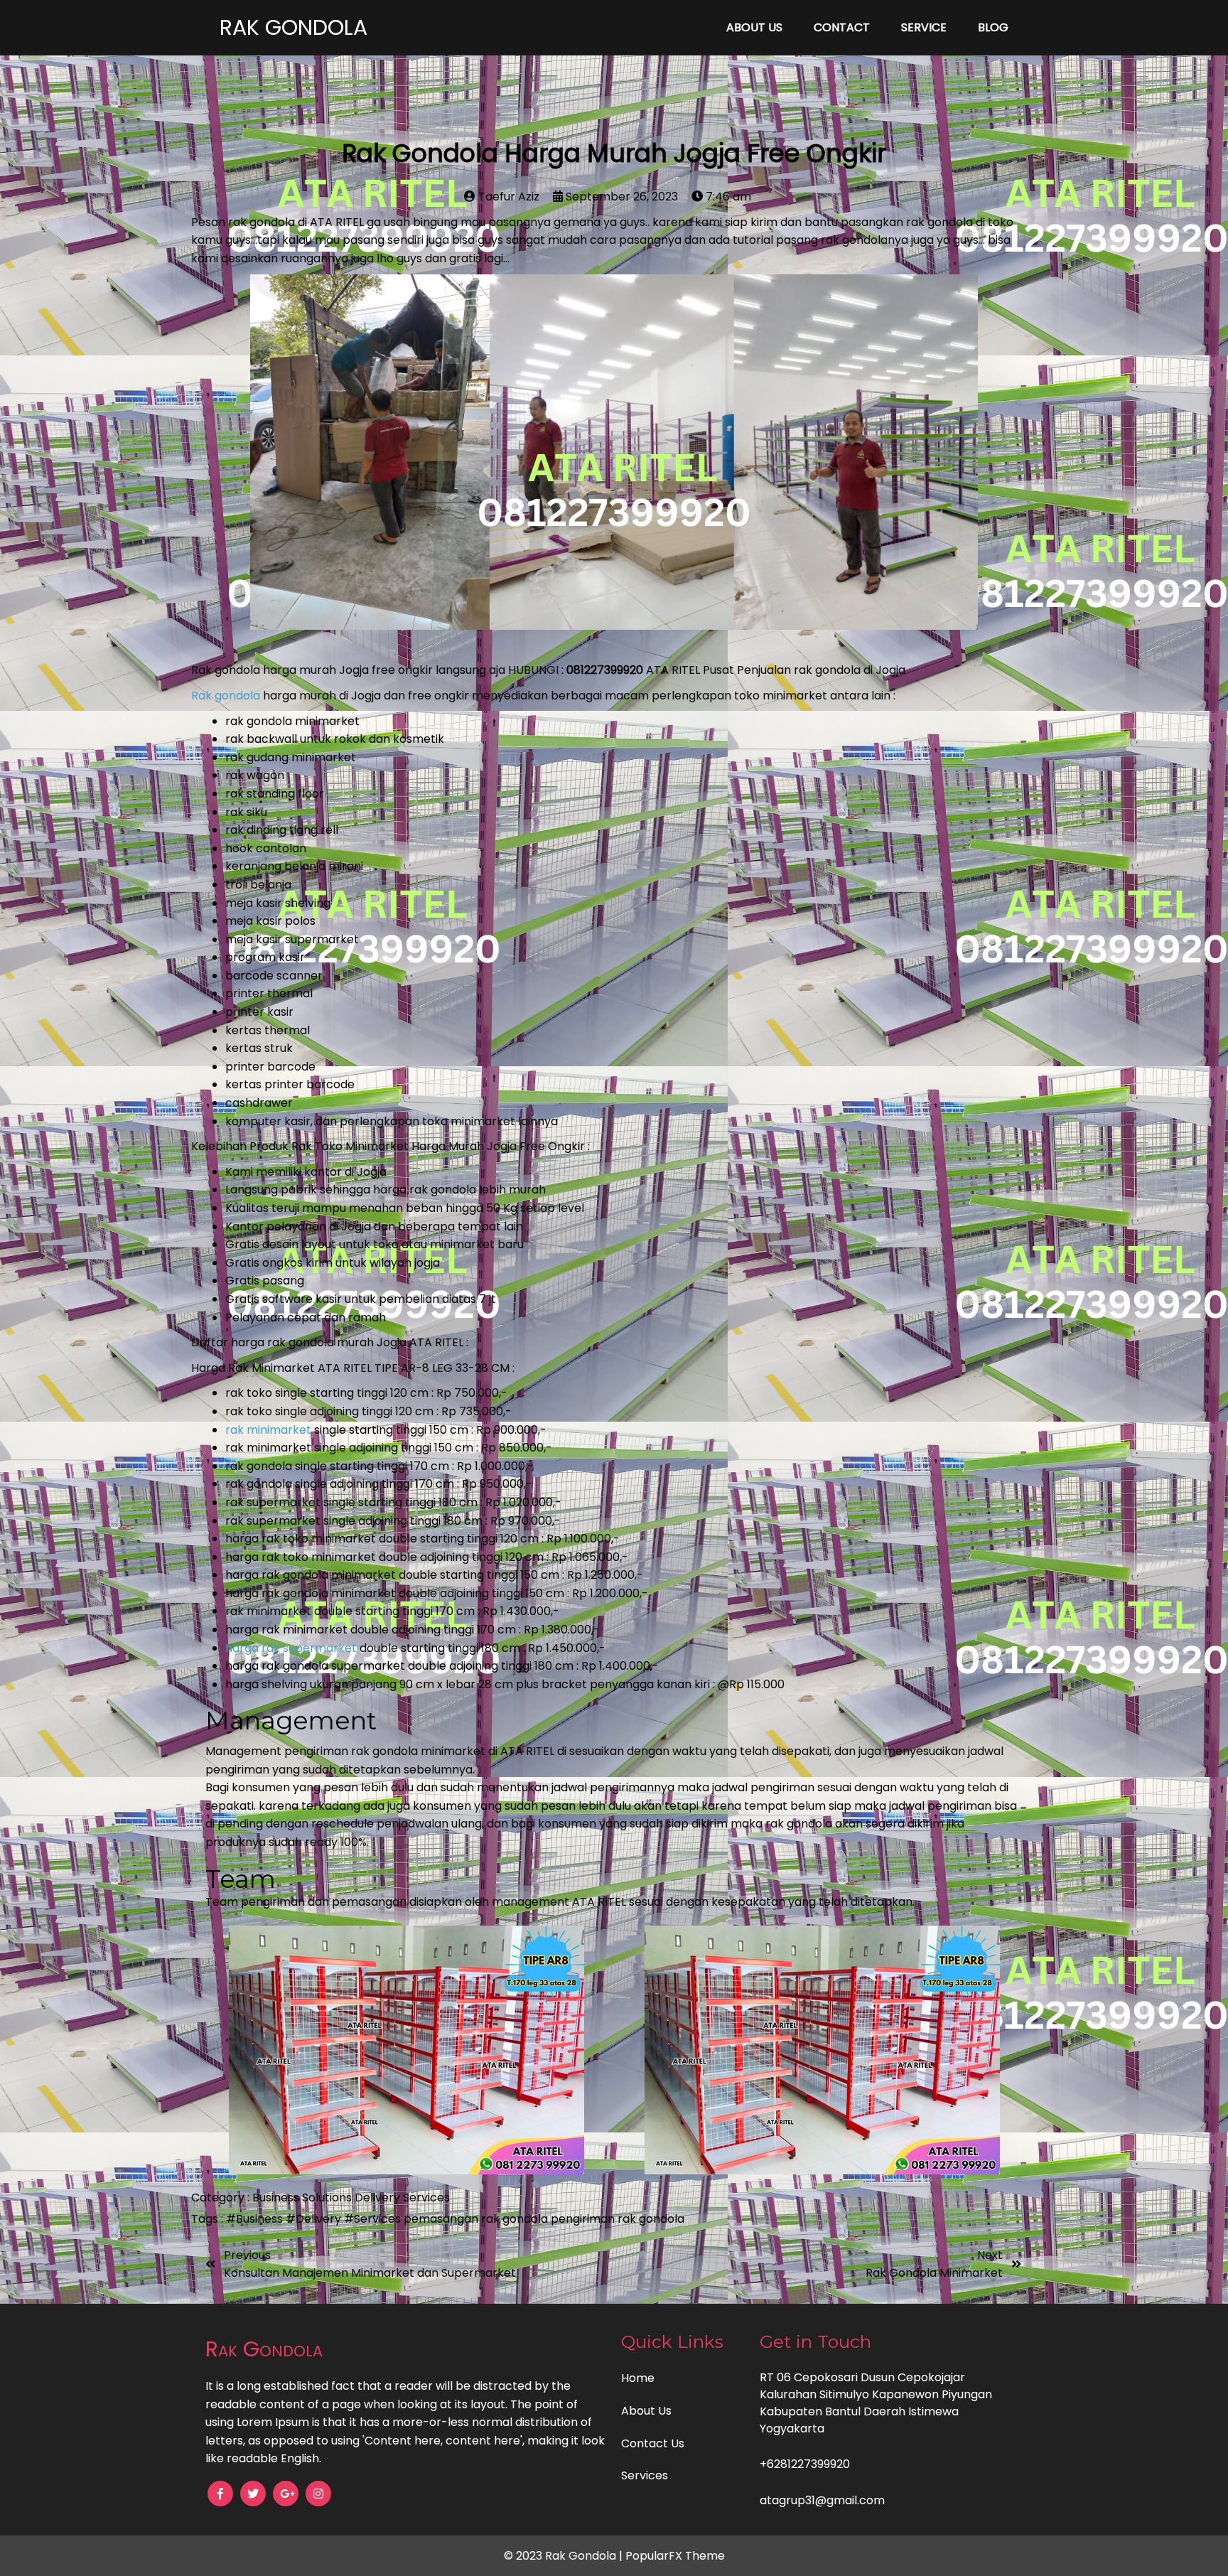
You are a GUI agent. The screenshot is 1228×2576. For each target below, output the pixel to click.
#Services (374, 2219)
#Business (256, 2219)
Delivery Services (402, 2197)
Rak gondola (226, 696)
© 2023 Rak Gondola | (565, 2556)
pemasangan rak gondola (477, 2219)
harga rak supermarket (291, 1648)
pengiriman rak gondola (618, 2219)
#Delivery (315, 2219)
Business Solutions (303, 2197)
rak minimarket (268, 1430)
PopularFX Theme (675, 2556)
